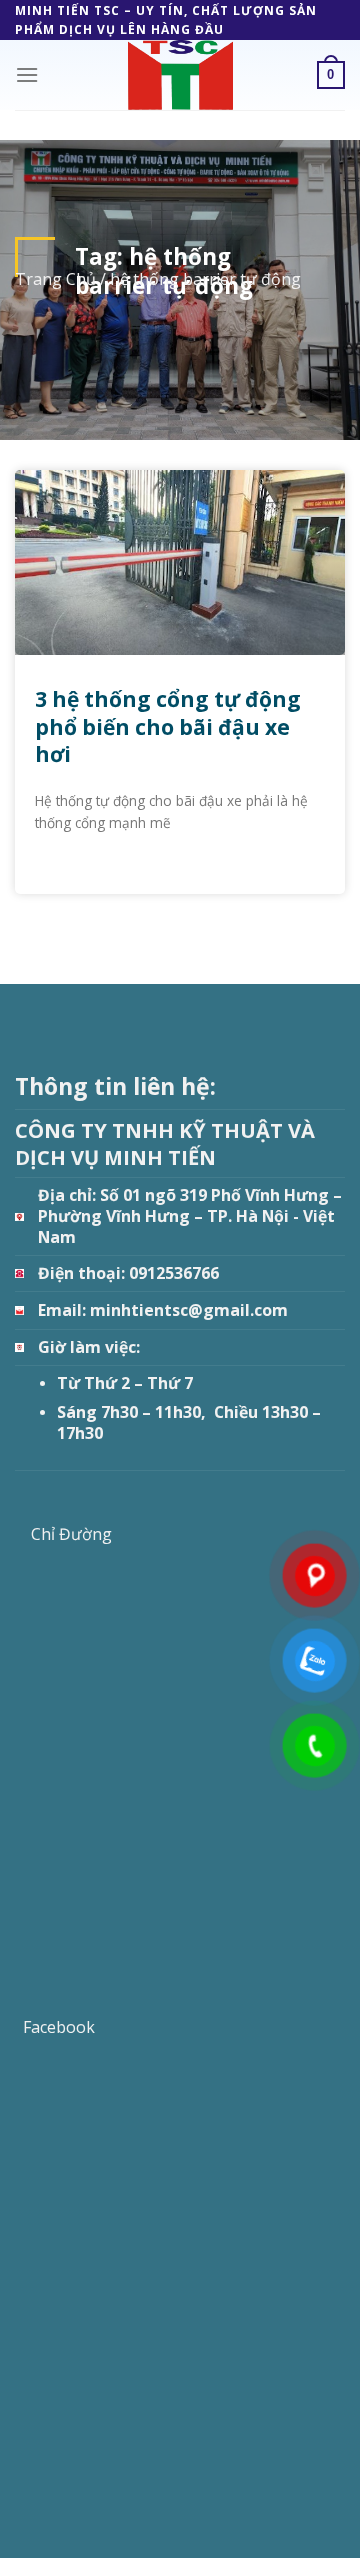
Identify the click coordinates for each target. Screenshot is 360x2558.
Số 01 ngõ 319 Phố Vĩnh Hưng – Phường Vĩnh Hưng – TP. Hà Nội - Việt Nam (190, 1215)
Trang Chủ (55, 279)
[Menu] (27, 74)
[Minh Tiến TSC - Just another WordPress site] (180, 75)
